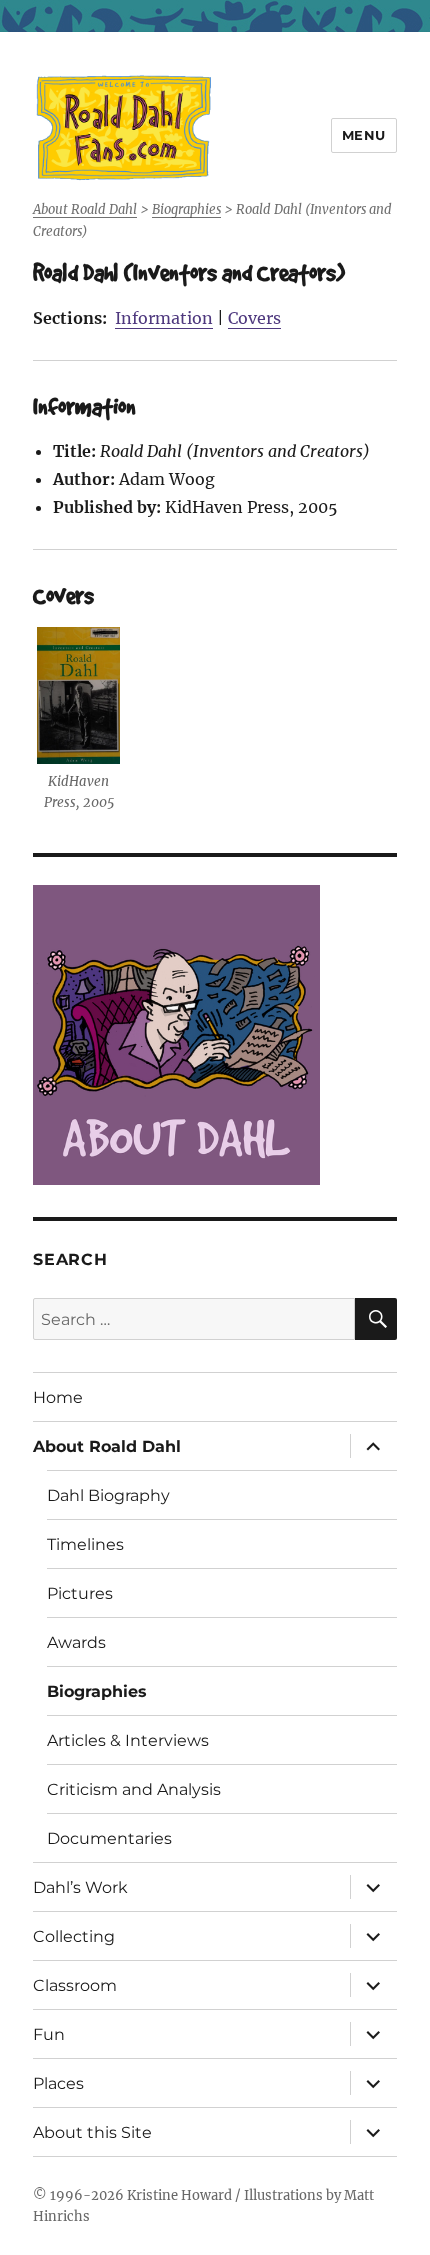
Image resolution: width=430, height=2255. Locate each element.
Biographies (97, 1691)
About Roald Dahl (107, 1446)
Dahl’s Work (80, 1887)
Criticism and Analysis (134, 1789)
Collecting (74, 1936)
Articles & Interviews (128, 1740)
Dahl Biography (108, 1495)
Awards (76, 1642)
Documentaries (109, 1838)
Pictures (80, 1593)
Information (164, 318)
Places (58, 2083)
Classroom (75, 1985)
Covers (254, 318)
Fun (49, 2034)
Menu (364, 135)
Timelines (85, 1544)
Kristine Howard (179, 2195)
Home (58, 1397)
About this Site (92, 2132)
